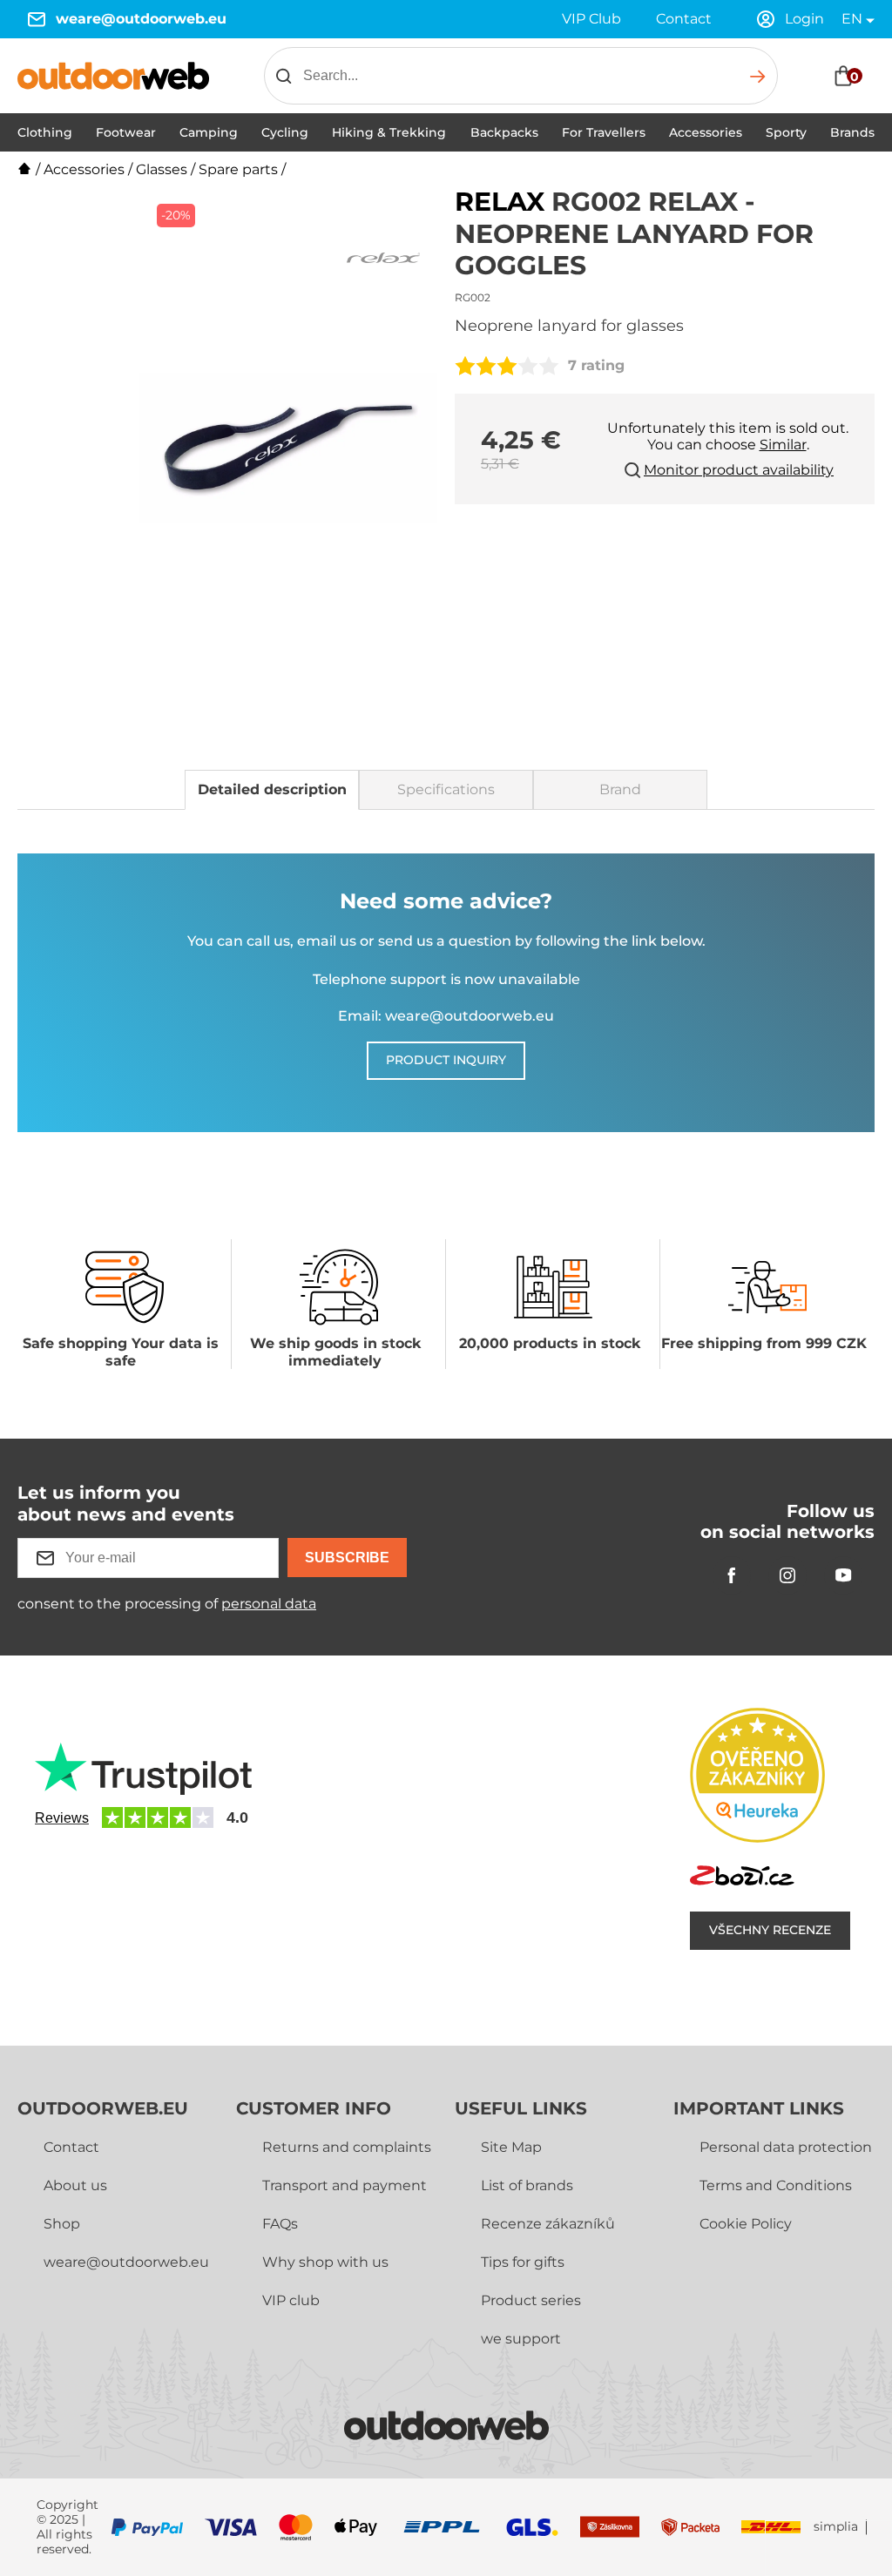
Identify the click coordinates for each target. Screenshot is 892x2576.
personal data (269, 1604)
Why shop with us (325, 2262)
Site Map (511, 2147)
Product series (531, 2300)
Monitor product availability (739, 470)
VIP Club (591, 19)
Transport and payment (345, 2185)
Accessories (706, 132)
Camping (209, 132)
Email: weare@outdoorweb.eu (446, 1016)
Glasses (162, 169)
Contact (684, 19)
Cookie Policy (746, 2224)
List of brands (527, 2185)
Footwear (126, 132)
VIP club (291, 2300)
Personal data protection (786, 2147)
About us (75, 2185)
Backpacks (504, 132)
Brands (852, 132)
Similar (783, 445)
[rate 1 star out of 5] (465, 366)
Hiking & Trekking (389, 132)
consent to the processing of (167, 1604)
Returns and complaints (347, 2147)
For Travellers (604, 132)
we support (521, 2339)
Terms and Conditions (776, 2185)
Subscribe (347, 1558)
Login (804, 19)
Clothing (45, 132)
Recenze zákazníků (548, 2224)
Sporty (786, 132)
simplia (836, 2527)
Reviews (62, 1818)
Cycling (285, 132)
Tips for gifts (523, 2262)
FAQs (280, 2224)
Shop (62, 2224)
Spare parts (238, 169)
